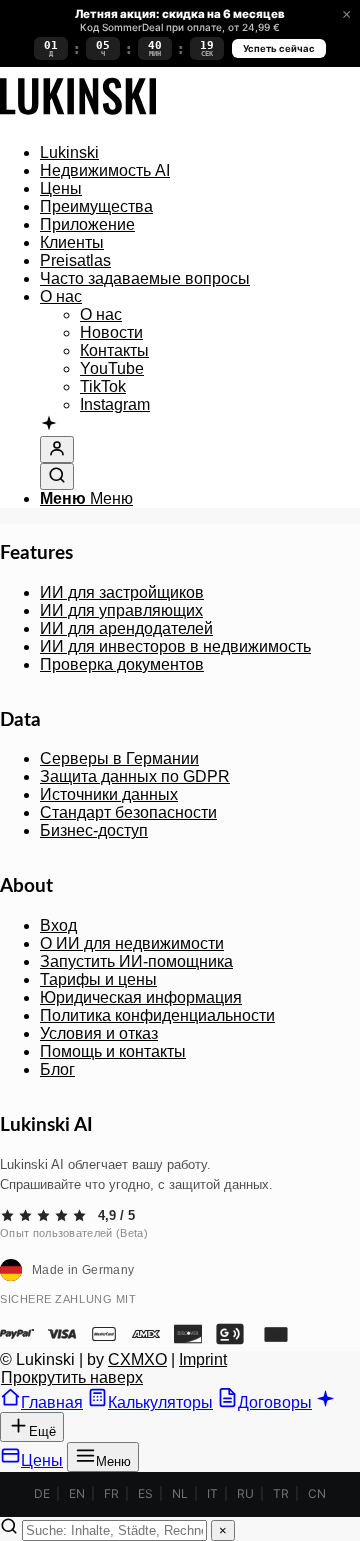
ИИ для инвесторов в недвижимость (175, 646)
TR (281, 1493)
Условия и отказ (99, 1033)
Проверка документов (122, 664)
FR (111, 1493)
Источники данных (109, 794)
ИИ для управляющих (121, 610)
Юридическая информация (141, 997)
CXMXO (137, 1359)
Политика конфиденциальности (157, 1015)
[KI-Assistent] (49, 425)
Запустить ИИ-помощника (136, 961)
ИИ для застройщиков (122, 592)
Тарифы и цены (98, 979)
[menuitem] (200, 153)
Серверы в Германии (119, 758)
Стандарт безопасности (128, 812)
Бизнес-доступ (94, 830)
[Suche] (57, 476)
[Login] (57, 449)
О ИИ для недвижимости (132, 943)
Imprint (203, 1359)
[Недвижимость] (78, 118)
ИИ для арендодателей (126, 628)
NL (180, 1493)
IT (212, 1493)
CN (317, 1493)
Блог (57, 1069)
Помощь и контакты (113, 1051)
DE (42, 1493)
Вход (58, 925)
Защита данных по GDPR (135, 776)
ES (145, 1493)
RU (245, 1493)
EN (77, 1493)
